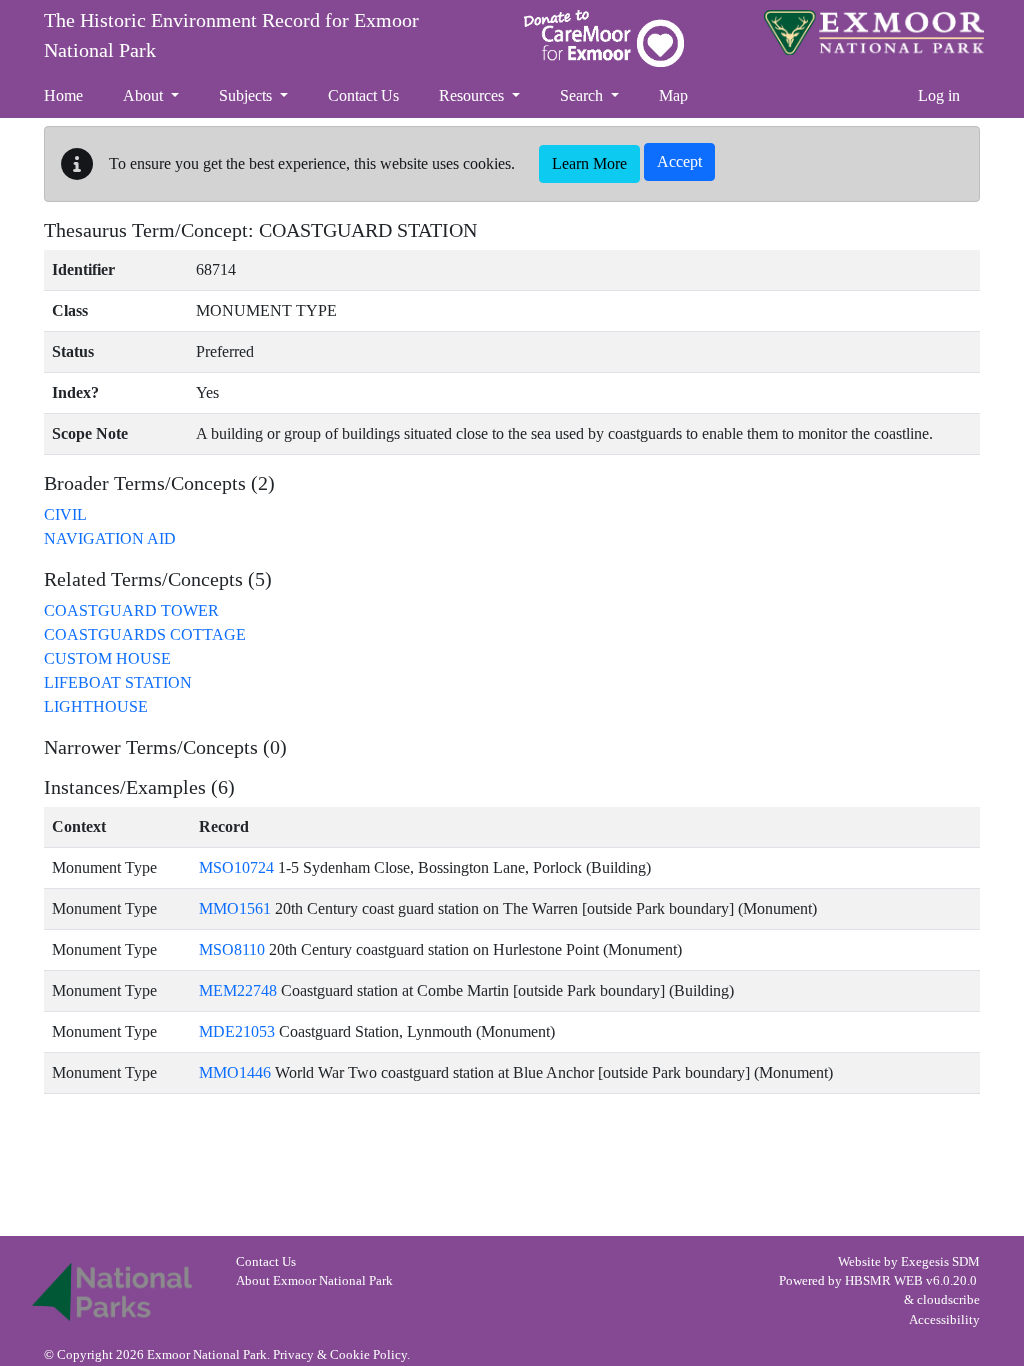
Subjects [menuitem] (247, 95)
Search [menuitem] (583, 95)
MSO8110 (232, 949)
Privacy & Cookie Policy (340, 1355)
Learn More (589, 163)
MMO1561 (235, 908)
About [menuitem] (145, 95)
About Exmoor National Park (314, 1281)
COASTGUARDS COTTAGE (145, 634)
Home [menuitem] (63, 95)
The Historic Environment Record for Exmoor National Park (231, 35)
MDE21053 (237, 1031)
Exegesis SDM (940, 1262)
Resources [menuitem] (473, 95)
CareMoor (604, 38)
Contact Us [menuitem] (363, 95)
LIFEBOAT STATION (118, 682)
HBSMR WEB (884, 1281)
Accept (679, 161)
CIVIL (65, 514)
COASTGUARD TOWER (131, 610)
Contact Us (266, 1262)
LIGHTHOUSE (96, 706)
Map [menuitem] (673, 95)
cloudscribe (948, 1300)
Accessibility (944, 1320)
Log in (939, 95)
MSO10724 (236, 867)
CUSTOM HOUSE (107, 658)
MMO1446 (235, 1072)
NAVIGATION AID (110, 538)
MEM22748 (238, 990)
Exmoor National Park (874, 32)
